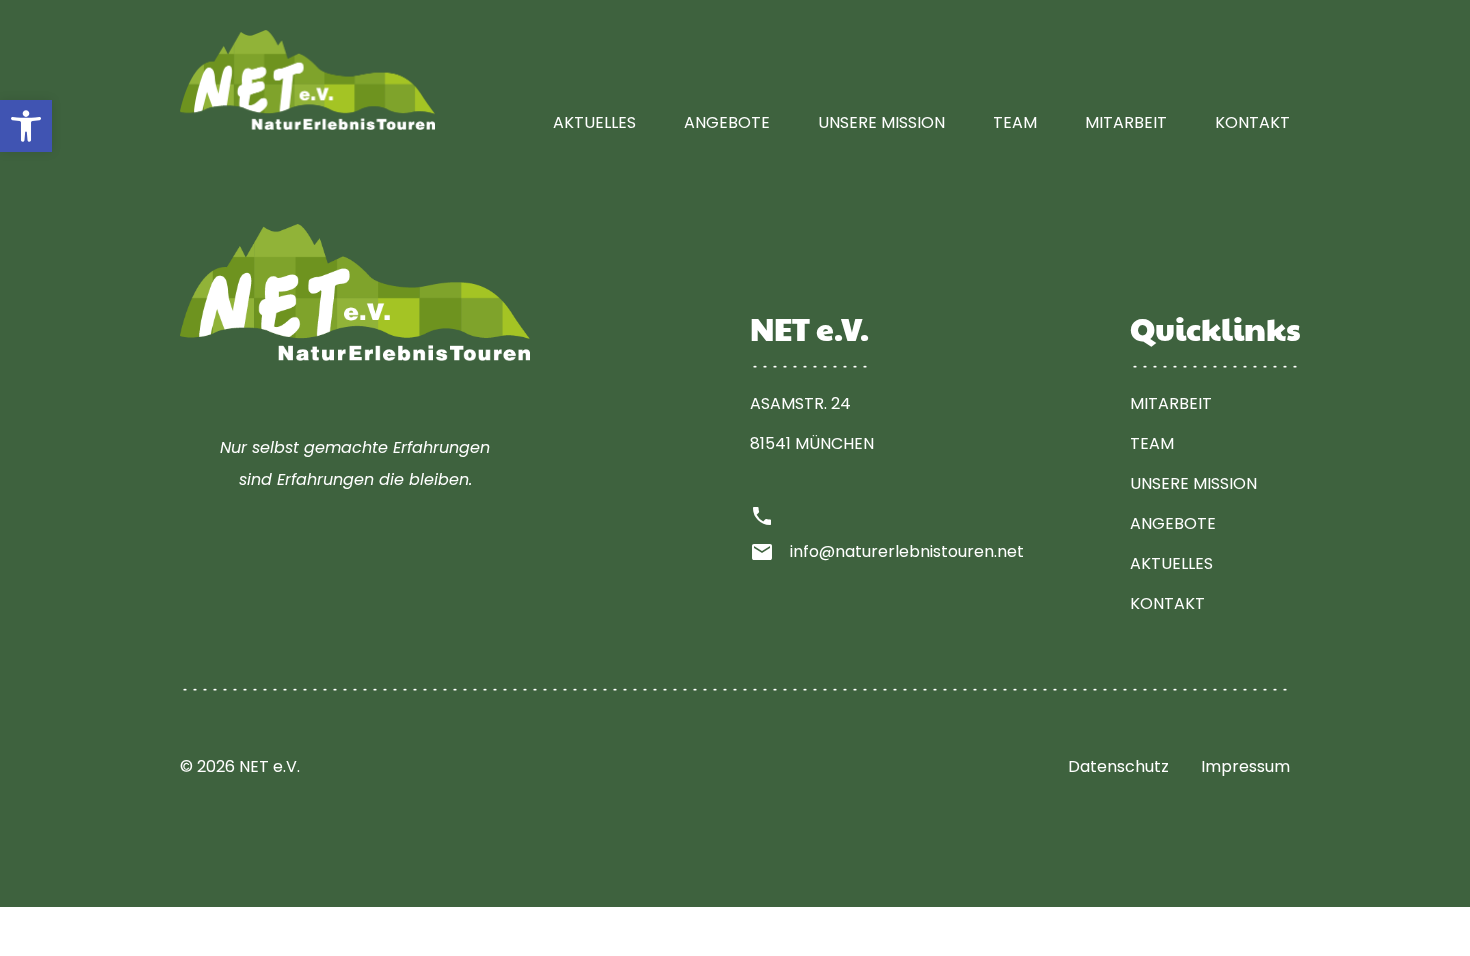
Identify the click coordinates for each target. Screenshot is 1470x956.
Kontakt (1252, 122)
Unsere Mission (881, 122)
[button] (26, 126)
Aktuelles (594, 122)
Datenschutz (1118, 766)
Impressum (1245, 766)
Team (1015, 122)
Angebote (727, 122)
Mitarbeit (1126, 122)
